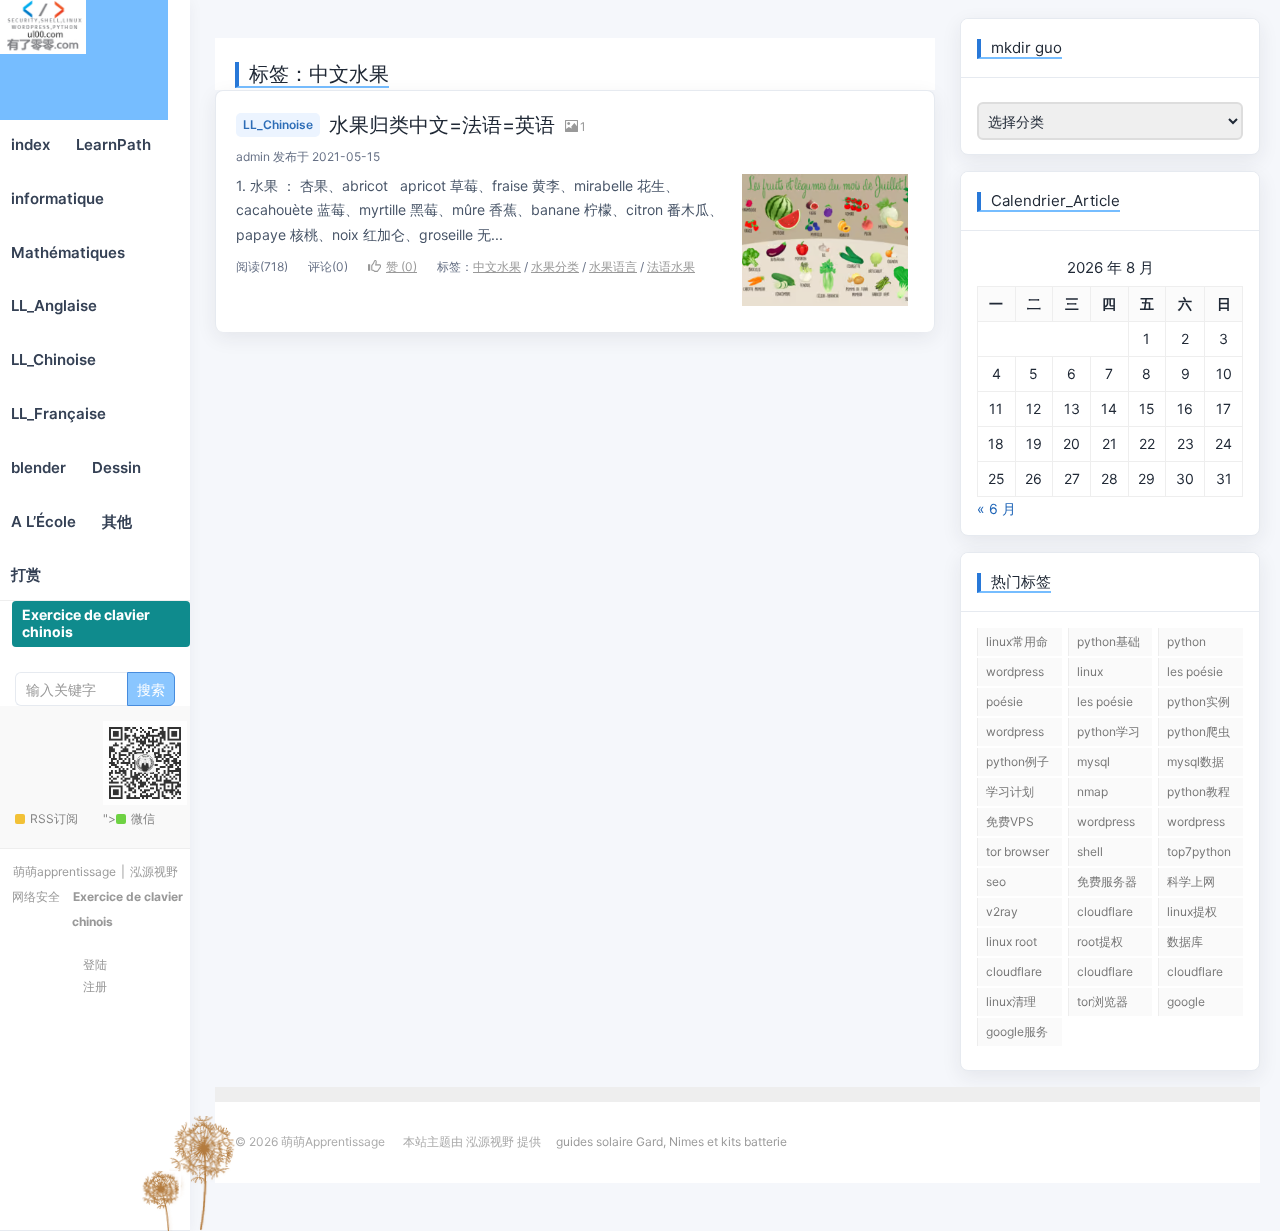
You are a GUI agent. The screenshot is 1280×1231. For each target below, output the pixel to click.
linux (1090, 671)
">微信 (129, 818)
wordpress (1015, 671)
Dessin (116, 467)
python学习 (1108, 731)
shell (1090, 851)
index (30, 144)
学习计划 (1010, 791)
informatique (57, 198)
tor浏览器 (1102, 1001)
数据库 (1185, 941)
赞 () (401, 266)
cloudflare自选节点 (1014, 975)
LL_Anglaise (54, 305)
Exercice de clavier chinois (86, 623)
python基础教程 (1108, 645)
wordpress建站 (1106, 825)
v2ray (1002, 911)
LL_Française (58, 413)
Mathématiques (68, 252)
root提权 (1100, 941)
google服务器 (1017, 1035)
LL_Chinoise (53, 359)
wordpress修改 (1015, 735)
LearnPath (113, 144)
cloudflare (1105, 911)
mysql (1093, 761)
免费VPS (1010, 821)
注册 (95, 986)
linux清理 (1011, 1001)
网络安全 (36, 896)
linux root (1011, 941)
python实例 (1198, 701)
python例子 (1017, 761)
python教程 (1198, 791)
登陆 (95, 964)
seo (996, 881)
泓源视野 (154, 871)
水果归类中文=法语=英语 (442, 125)
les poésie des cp (1105, 705)
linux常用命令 (1017, 645)
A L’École (43, 521)
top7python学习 (1199, 855)
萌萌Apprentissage (84, 60)
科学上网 (1191, 881)
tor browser (1017, 851)
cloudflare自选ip (1105, 975)
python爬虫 (1198, 731)
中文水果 (497, 266)
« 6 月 (996, 508)
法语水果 (671, 266)
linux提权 (1192, 911)
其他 (117, 521)
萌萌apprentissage (64, 871)
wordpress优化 (1196, 825)
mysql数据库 (1195, 765)
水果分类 (555, 266)
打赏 (26, 574)
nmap (1092, 791)
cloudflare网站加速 (1195, 975)
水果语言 (613, 266)
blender (38, 467)
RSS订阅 (54, 818)
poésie (1004, 701)
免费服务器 (1107, 881)
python (1186, 641)
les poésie (1195, 671)
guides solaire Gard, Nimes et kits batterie (671, 1141)
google (1186, 1001)
